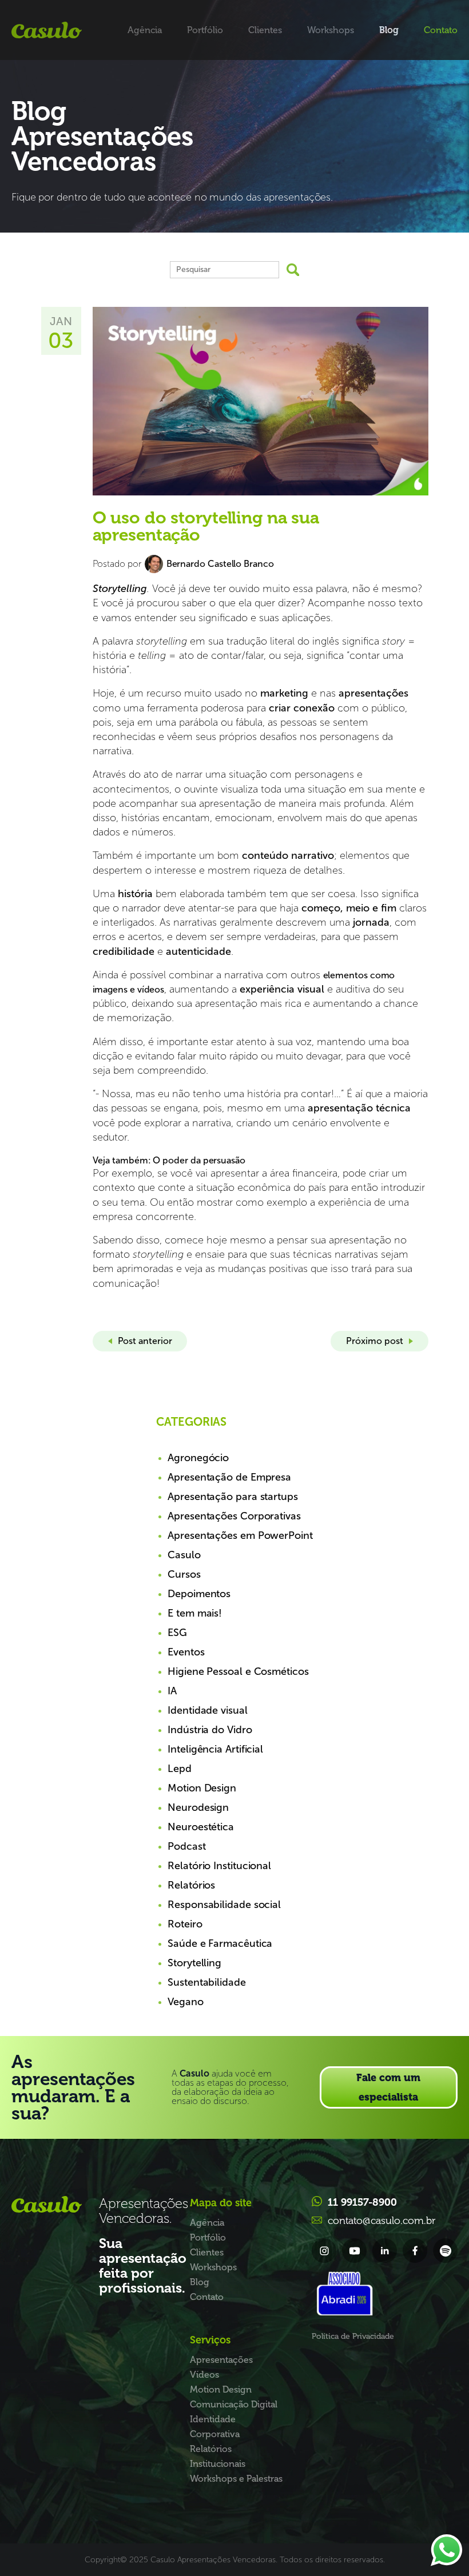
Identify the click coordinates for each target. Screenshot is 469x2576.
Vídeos (204, 2375)
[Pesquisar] (293, 270)
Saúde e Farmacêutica (220, 1943)
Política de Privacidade (353, 2336)
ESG (177, 1633)
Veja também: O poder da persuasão (169, 1160)
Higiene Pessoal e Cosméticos (238, 1671)
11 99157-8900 (362, 2202)
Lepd (180, 1769)
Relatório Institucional (219, 1866)
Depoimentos (199, 1594)
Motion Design (202, 1788)
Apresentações (221, 2360)
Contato (441, 30)
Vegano (185, 2002)
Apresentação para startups (233, 1497)
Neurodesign (198, 1807)
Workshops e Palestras (236, 2479)
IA (172, 1691)
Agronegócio (198, 1458)
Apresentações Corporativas (234, 1516)
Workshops (331, 30)
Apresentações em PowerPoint (240, 1535)
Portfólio (205, 30)
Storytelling (194, 1963)
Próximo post (374, 1341)
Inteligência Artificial (215, 1749)
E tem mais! (195, 1613)
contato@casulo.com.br (381, 2221)
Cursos (184, 1574)
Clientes (265, 30)
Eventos (186, 1652)
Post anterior (145, 1341)
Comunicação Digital (234, 2404)
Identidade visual (208, 1710)
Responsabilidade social (224, 1905)
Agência (145, 30)
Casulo (184, 1555)
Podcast (186, 1846)
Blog (389, 30)
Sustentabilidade (207, 1982)
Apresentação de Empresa (229, 1477)
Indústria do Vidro (210, 1730)
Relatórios (191, 1885)
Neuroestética (201, 1827)
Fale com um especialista (388, 2087)
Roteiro (185, 1924)
